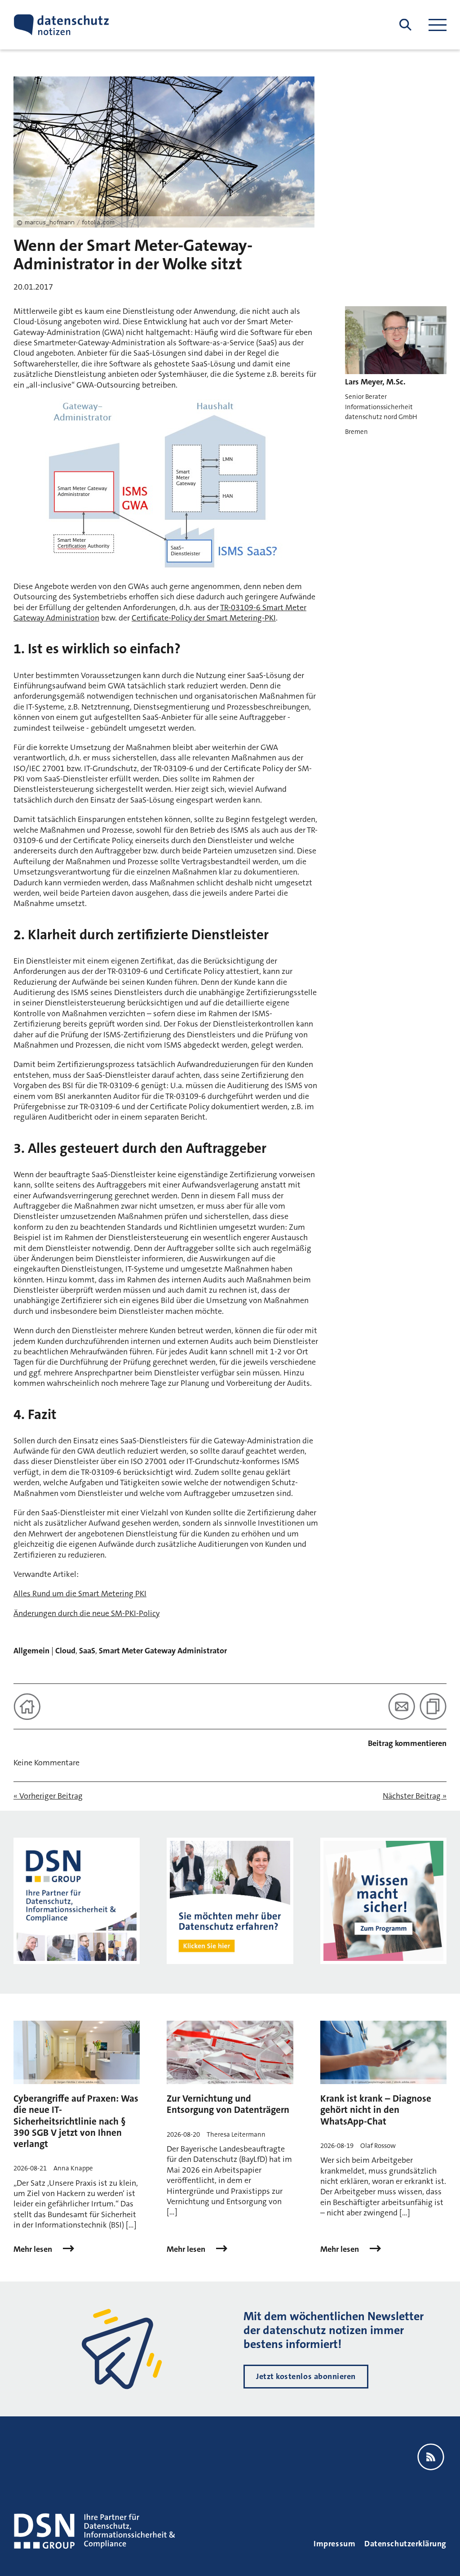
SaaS (87, 1651)
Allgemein (31, 1651)
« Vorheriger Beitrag (48, 1796)
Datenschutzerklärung (405, 2544)
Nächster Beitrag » (415, 1796)
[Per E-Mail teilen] (402, 1706)
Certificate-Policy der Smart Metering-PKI (204, 618)
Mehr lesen (34, 2249)
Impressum (334, 2544)
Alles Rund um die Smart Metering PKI (80, 1594)
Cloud (65, 1651)
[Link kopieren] (433, 1706)
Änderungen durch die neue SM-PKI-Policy (86, 1613)
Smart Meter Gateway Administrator (163, 1651)
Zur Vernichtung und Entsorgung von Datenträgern (228, 2104)
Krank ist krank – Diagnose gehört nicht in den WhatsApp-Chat (376, 2110)
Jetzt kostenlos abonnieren (306, 2376)
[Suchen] (405, 25)
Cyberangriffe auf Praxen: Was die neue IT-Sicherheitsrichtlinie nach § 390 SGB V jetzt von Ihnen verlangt (76, 2121)
